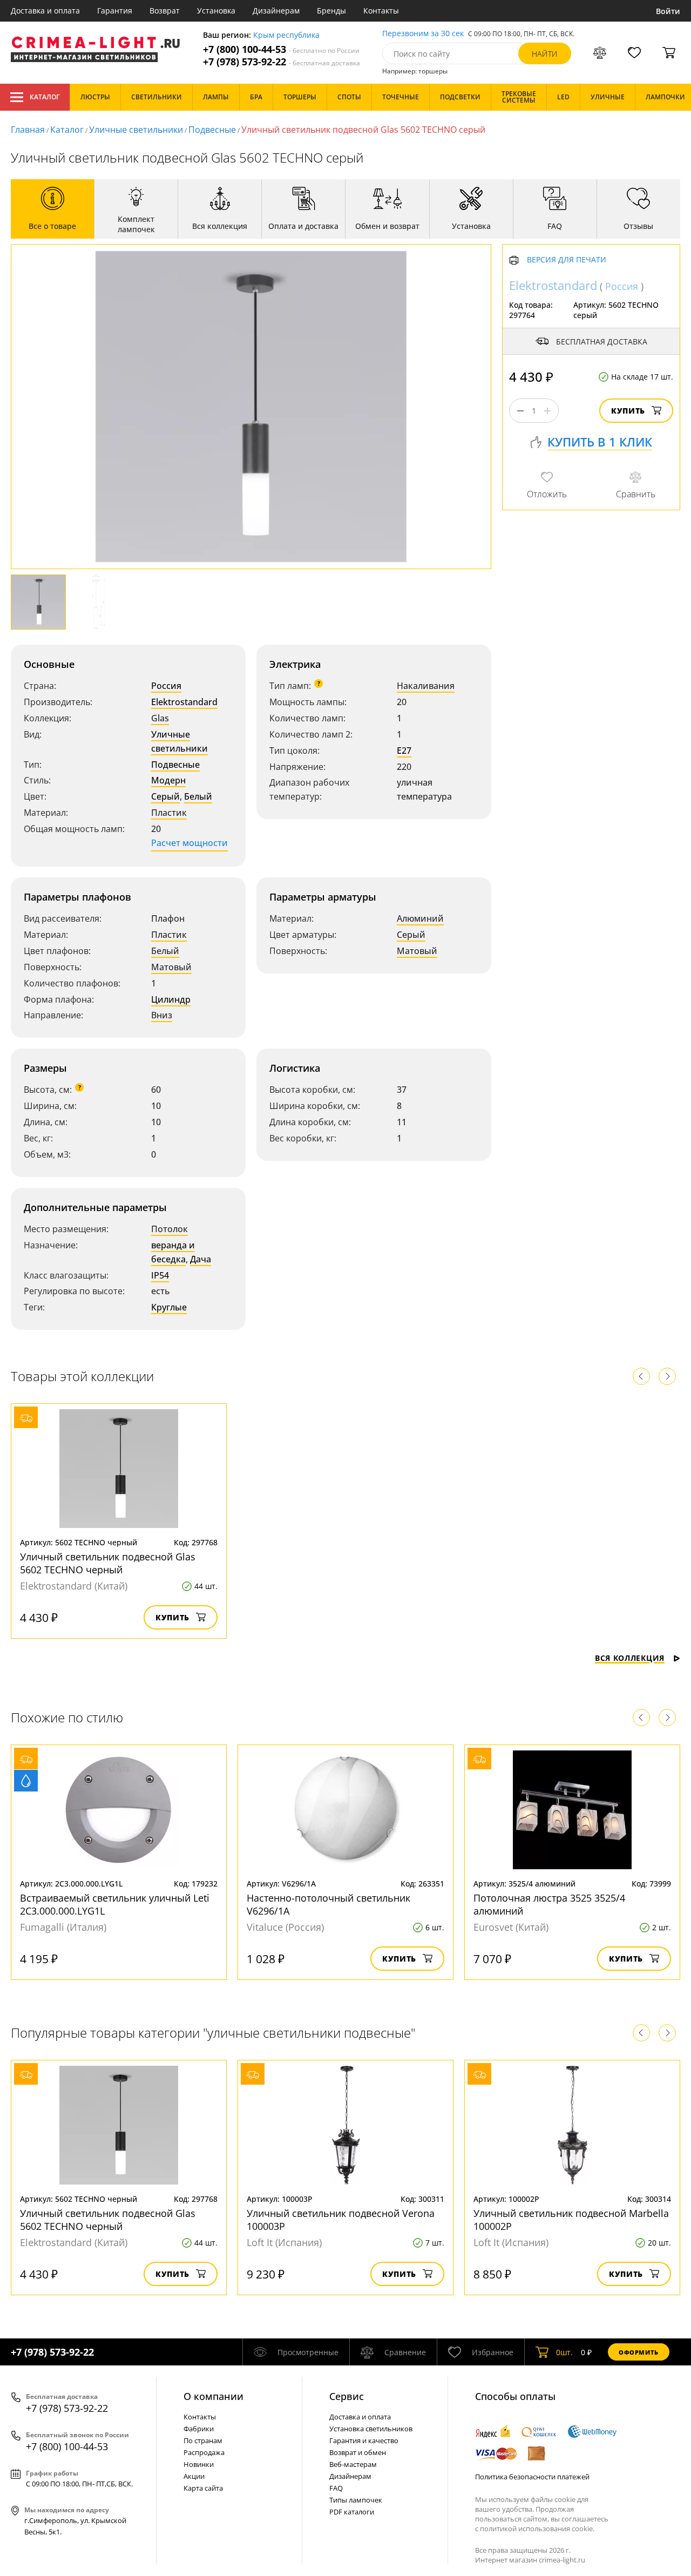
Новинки (199, 2464)
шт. (564, 2352)
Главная (28, 130)
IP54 (160, 1275)
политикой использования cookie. (537, 2528)
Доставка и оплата (45, 11)
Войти (668, 11)
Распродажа (204, 2452)
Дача (201, 1259)
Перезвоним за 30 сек (423, 34)
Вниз (162, 1015)
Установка (216, 11)
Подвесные (212, 130)
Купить (628, 411)
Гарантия (115, 11)
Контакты (381, 11)
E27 (404, 751)
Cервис (347, 2396)
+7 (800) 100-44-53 (281, 49)
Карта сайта (203, 2488)
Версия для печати (567, 261)
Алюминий (420, 918)
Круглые (169, 1307)
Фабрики (199, 2429)
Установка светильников (371, 2429)
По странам (203, 2440)
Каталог (45, 97)
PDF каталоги (352, 2512)
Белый (198, 796)
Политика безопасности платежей (532, 2477)
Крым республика (286, 35)
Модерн (168, 780)
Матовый (171, 967)
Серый (165, 796)
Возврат (165, 11)
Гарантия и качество (364, 2440)
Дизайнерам (276, 11)
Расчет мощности (189, 843)
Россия (166, 686)
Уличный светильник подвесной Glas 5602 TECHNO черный (108, 1563)
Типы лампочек (356, 2500)
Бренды (331, 11)
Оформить (639, 2352)
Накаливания (426, 686)
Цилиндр (171, 999)
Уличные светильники (136, 130)
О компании (214, 2396)
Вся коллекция (630, 1658)
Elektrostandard (184, 702)
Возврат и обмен (358, 2452)
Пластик (169, 813)
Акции (194, 2476)
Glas (160, 718)
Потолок (170, 1229)
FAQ (336, 2488)
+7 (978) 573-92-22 (282, 62)
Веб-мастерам (353, 2464)
